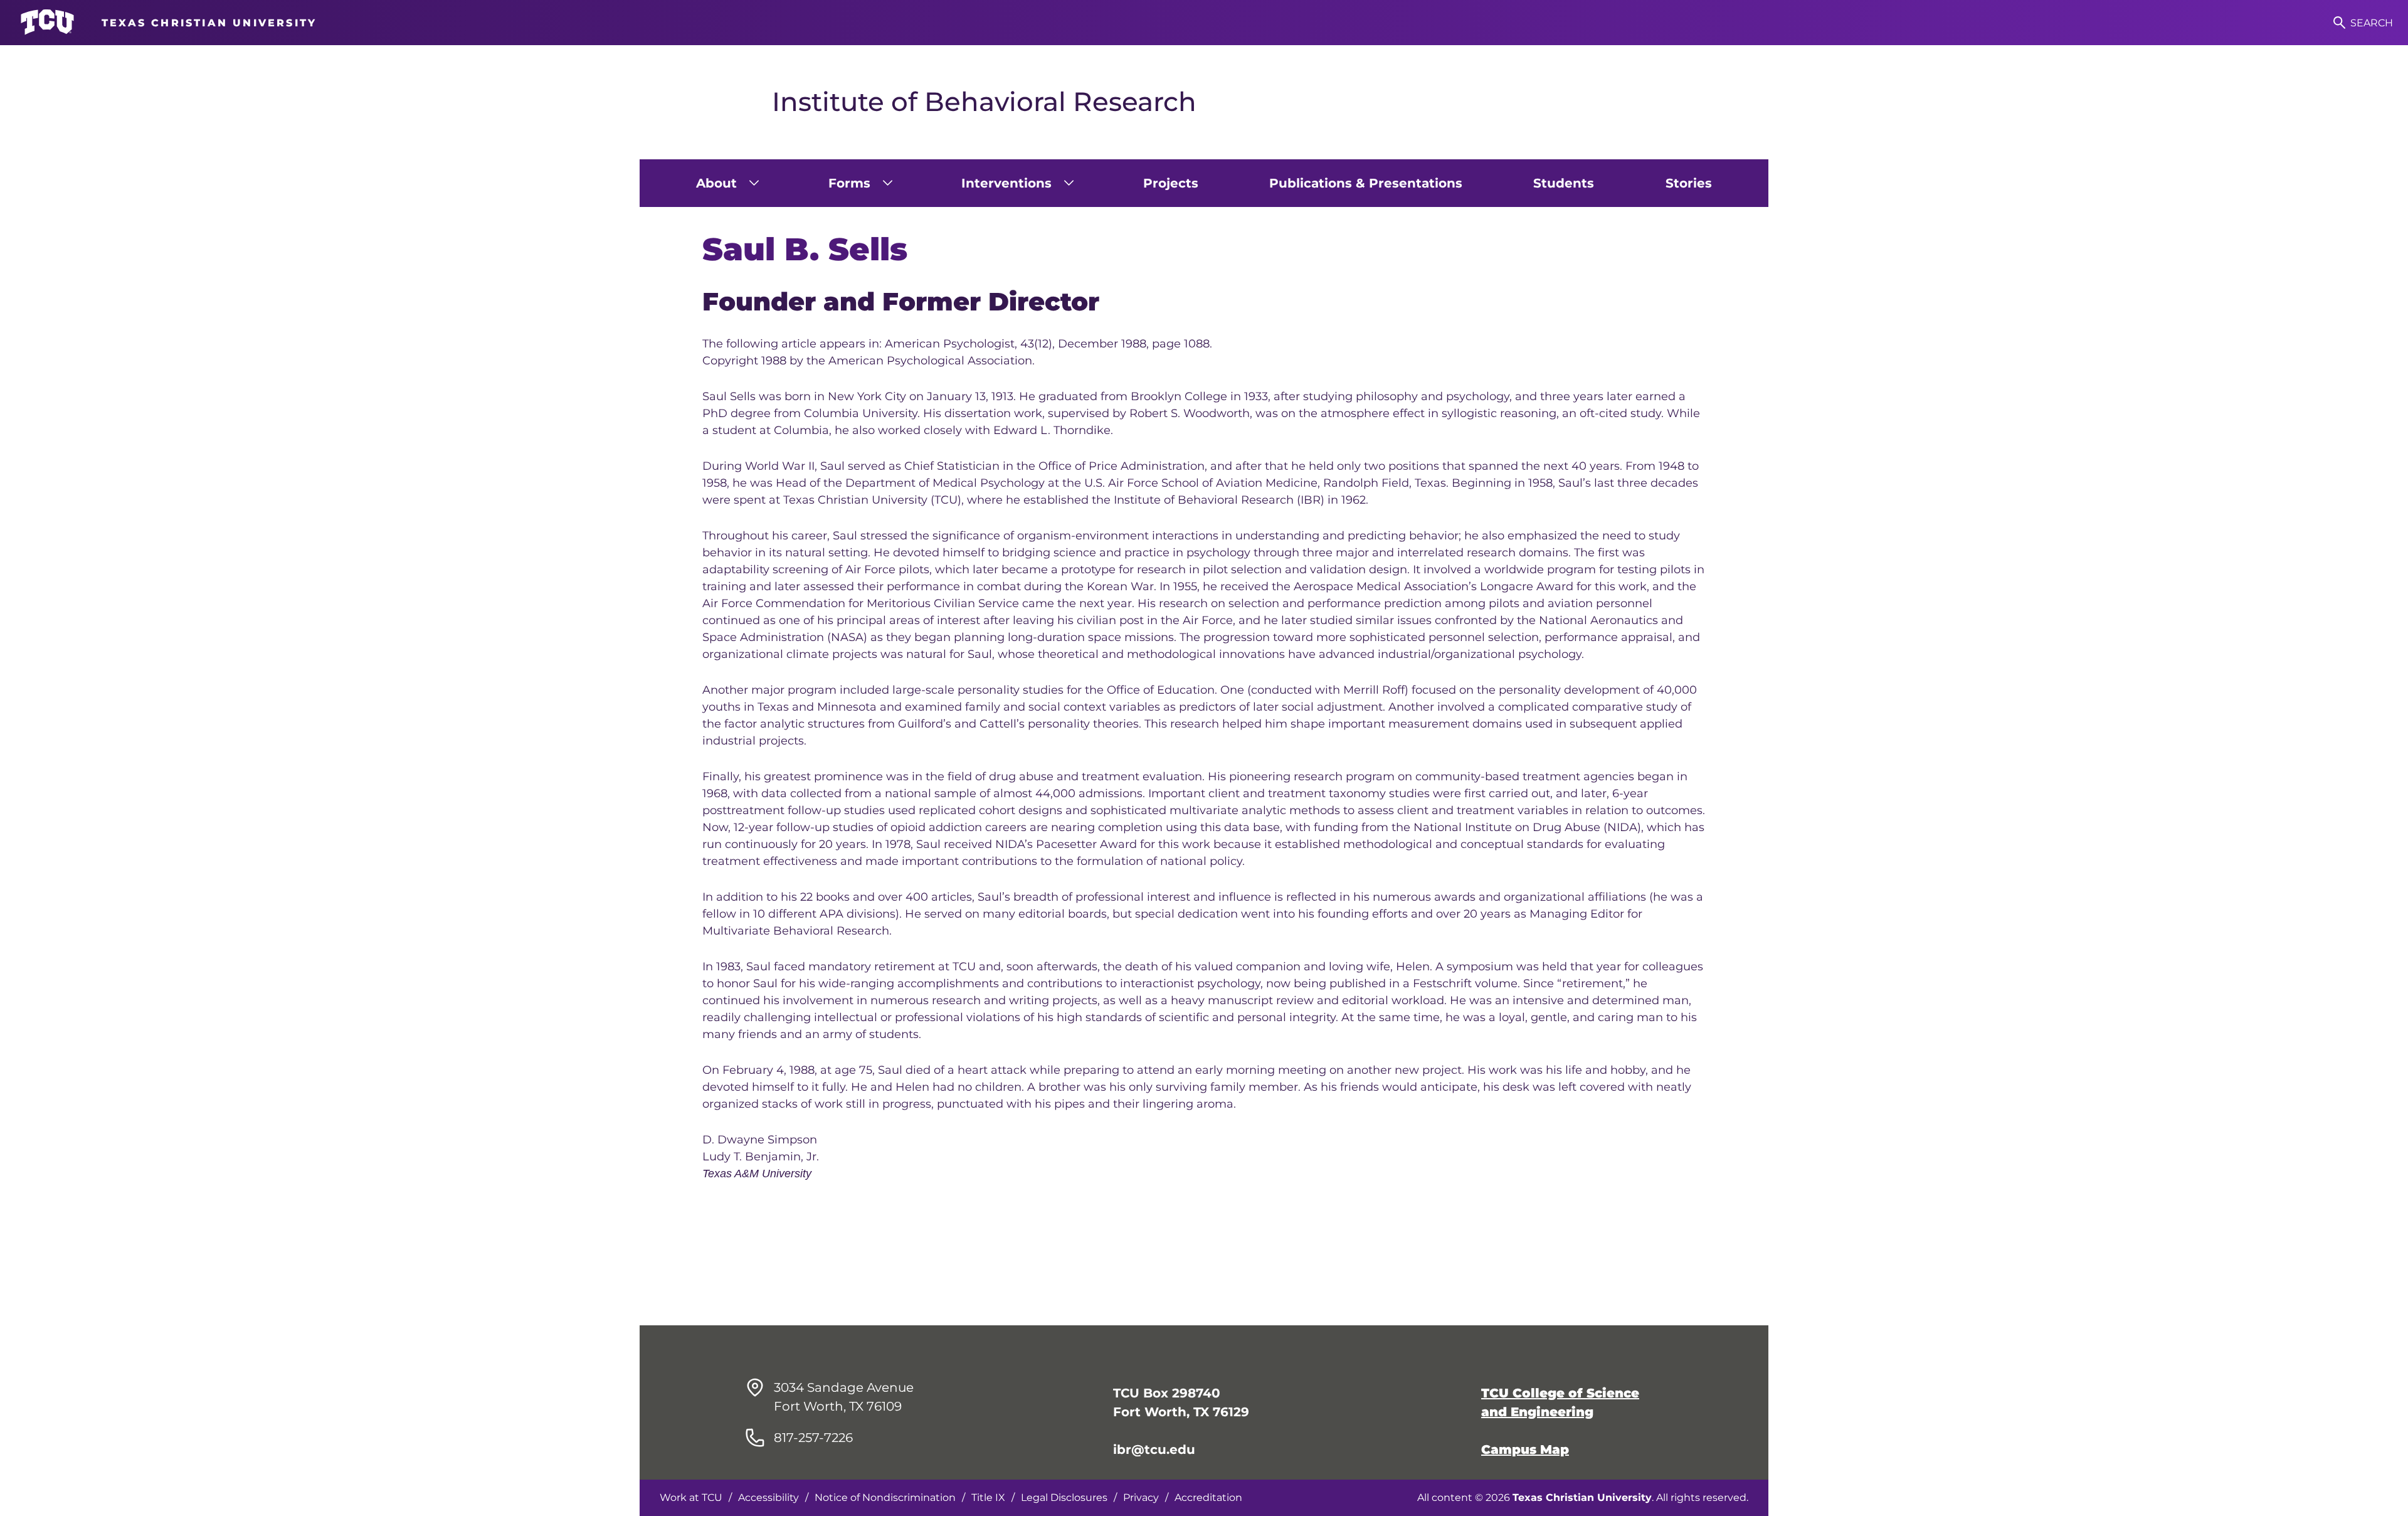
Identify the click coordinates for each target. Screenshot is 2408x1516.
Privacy (1141, 1497)
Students (1564, 183)
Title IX (988, 1497)
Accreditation (1208, 1497)
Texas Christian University (1582, 1497)
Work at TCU (691, 1497)
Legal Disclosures (1064, 1497)
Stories (1689, 183)
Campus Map (1525, 1450)
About (716, 183)
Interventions (1006, 183)
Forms (849, 183)
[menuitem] (726, 183)
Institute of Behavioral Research (984, 102)
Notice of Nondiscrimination (885, 1497)
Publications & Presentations (1366, 183)
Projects (1171, 183)
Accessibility (768, 1497)
